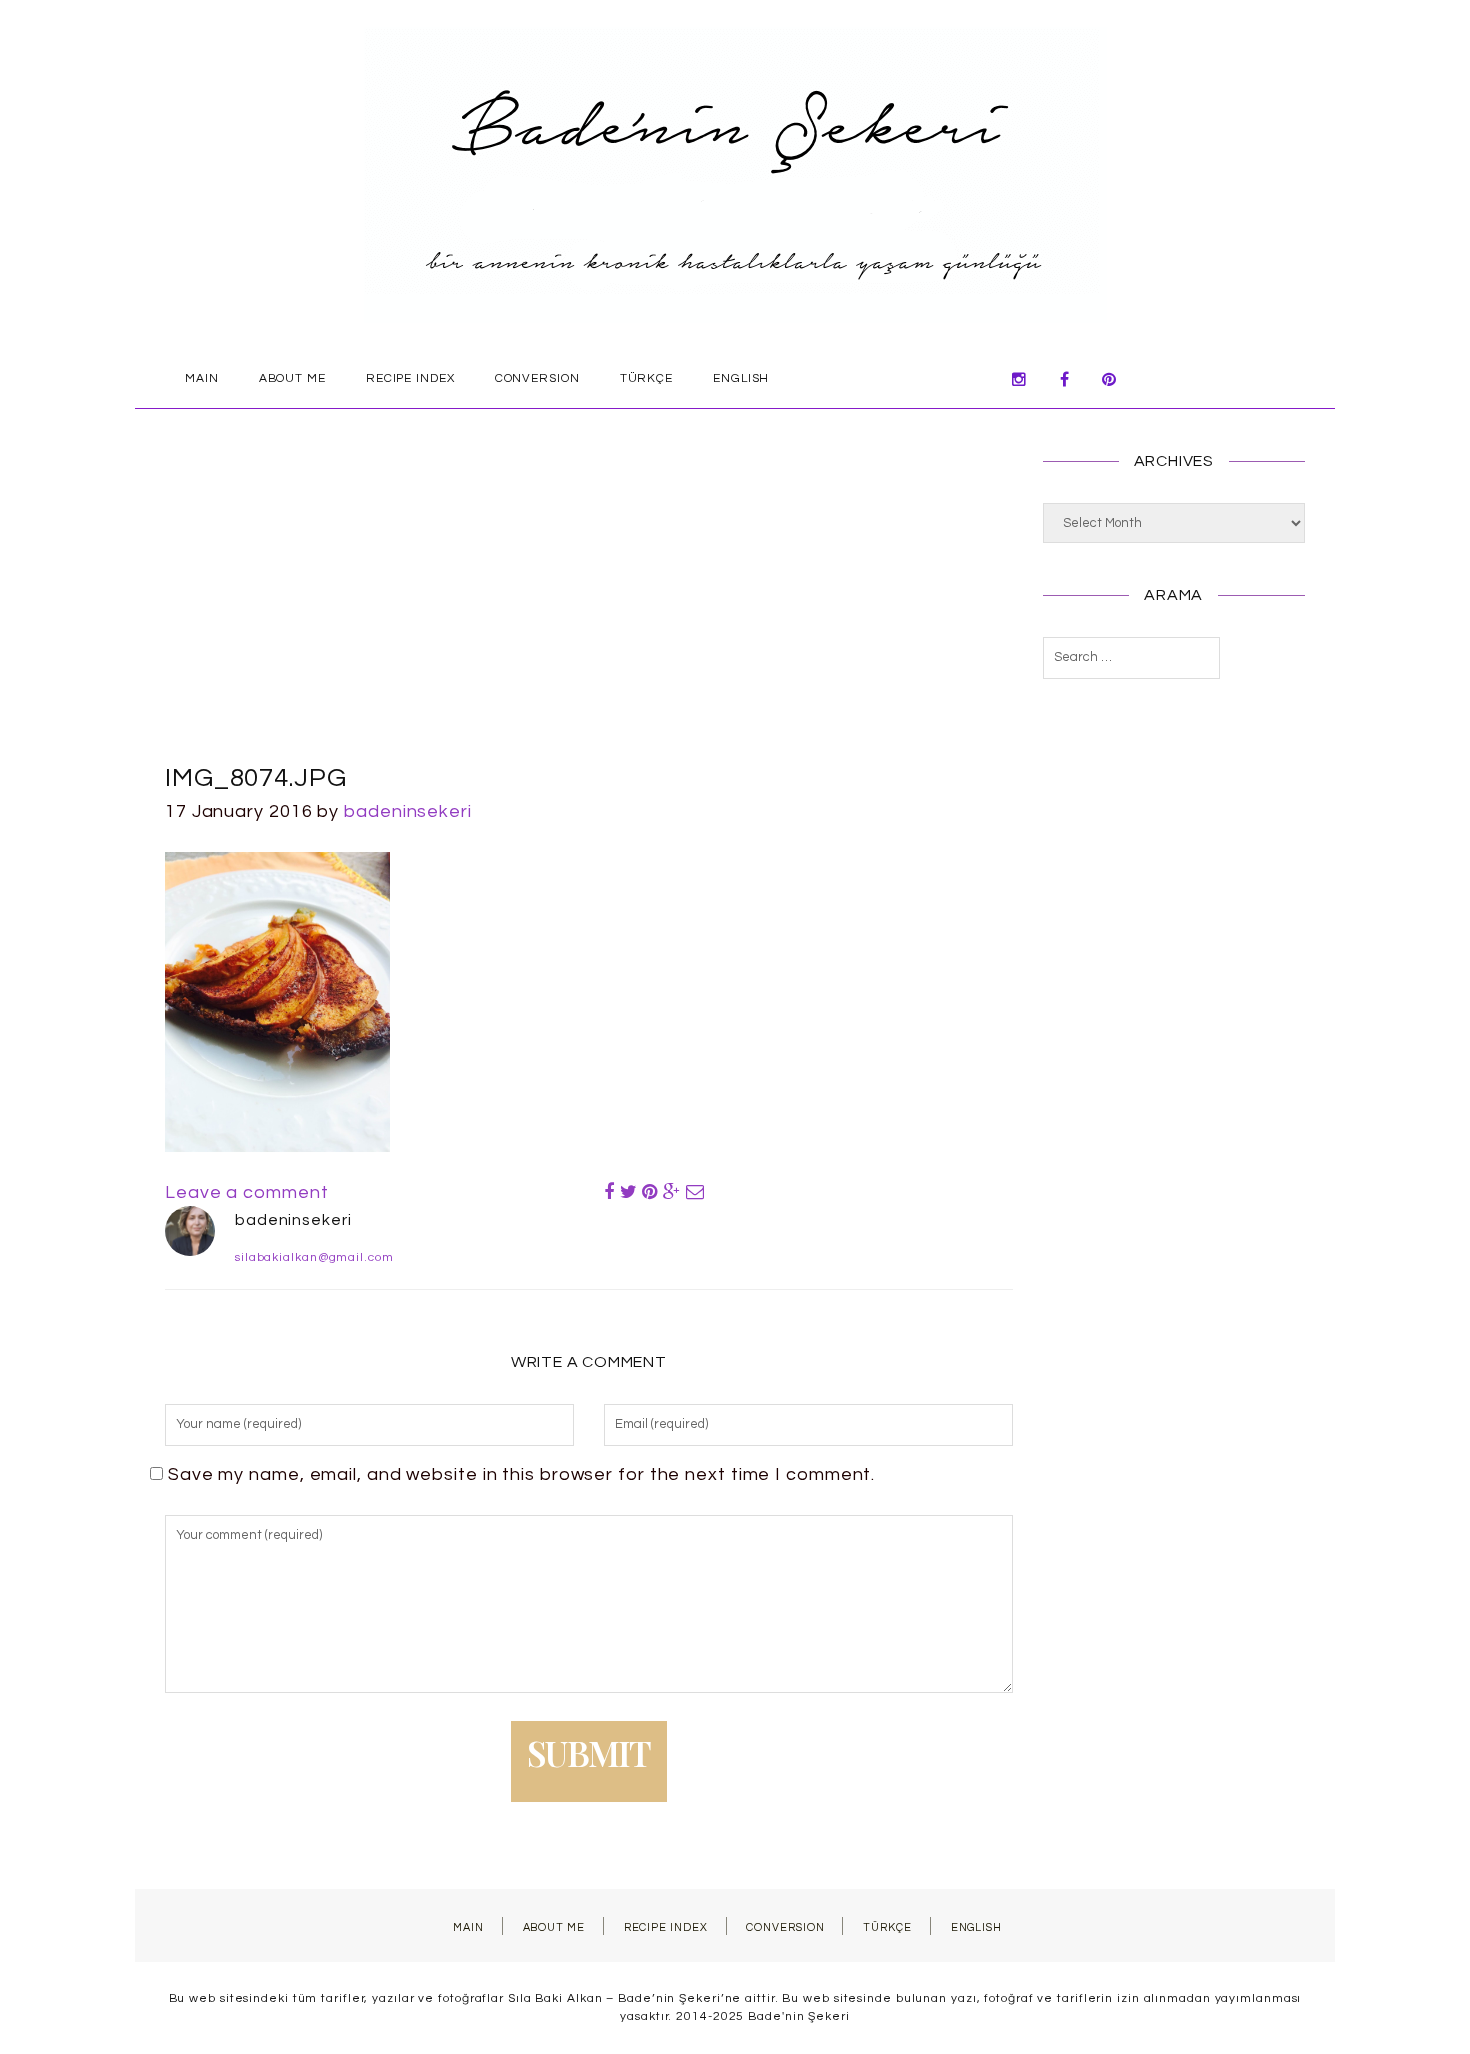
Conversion (537, 378)
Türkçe (646, 378)
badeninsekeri (408, 811)
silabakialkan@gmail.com (314, 1257)
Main (202, 378)
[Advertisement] (589, 609)
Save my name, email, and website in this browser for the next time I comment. (521, 1474)
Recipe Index (410, 378)
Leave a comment (247, 1192)
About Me (292, 378)
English (741, 378)
